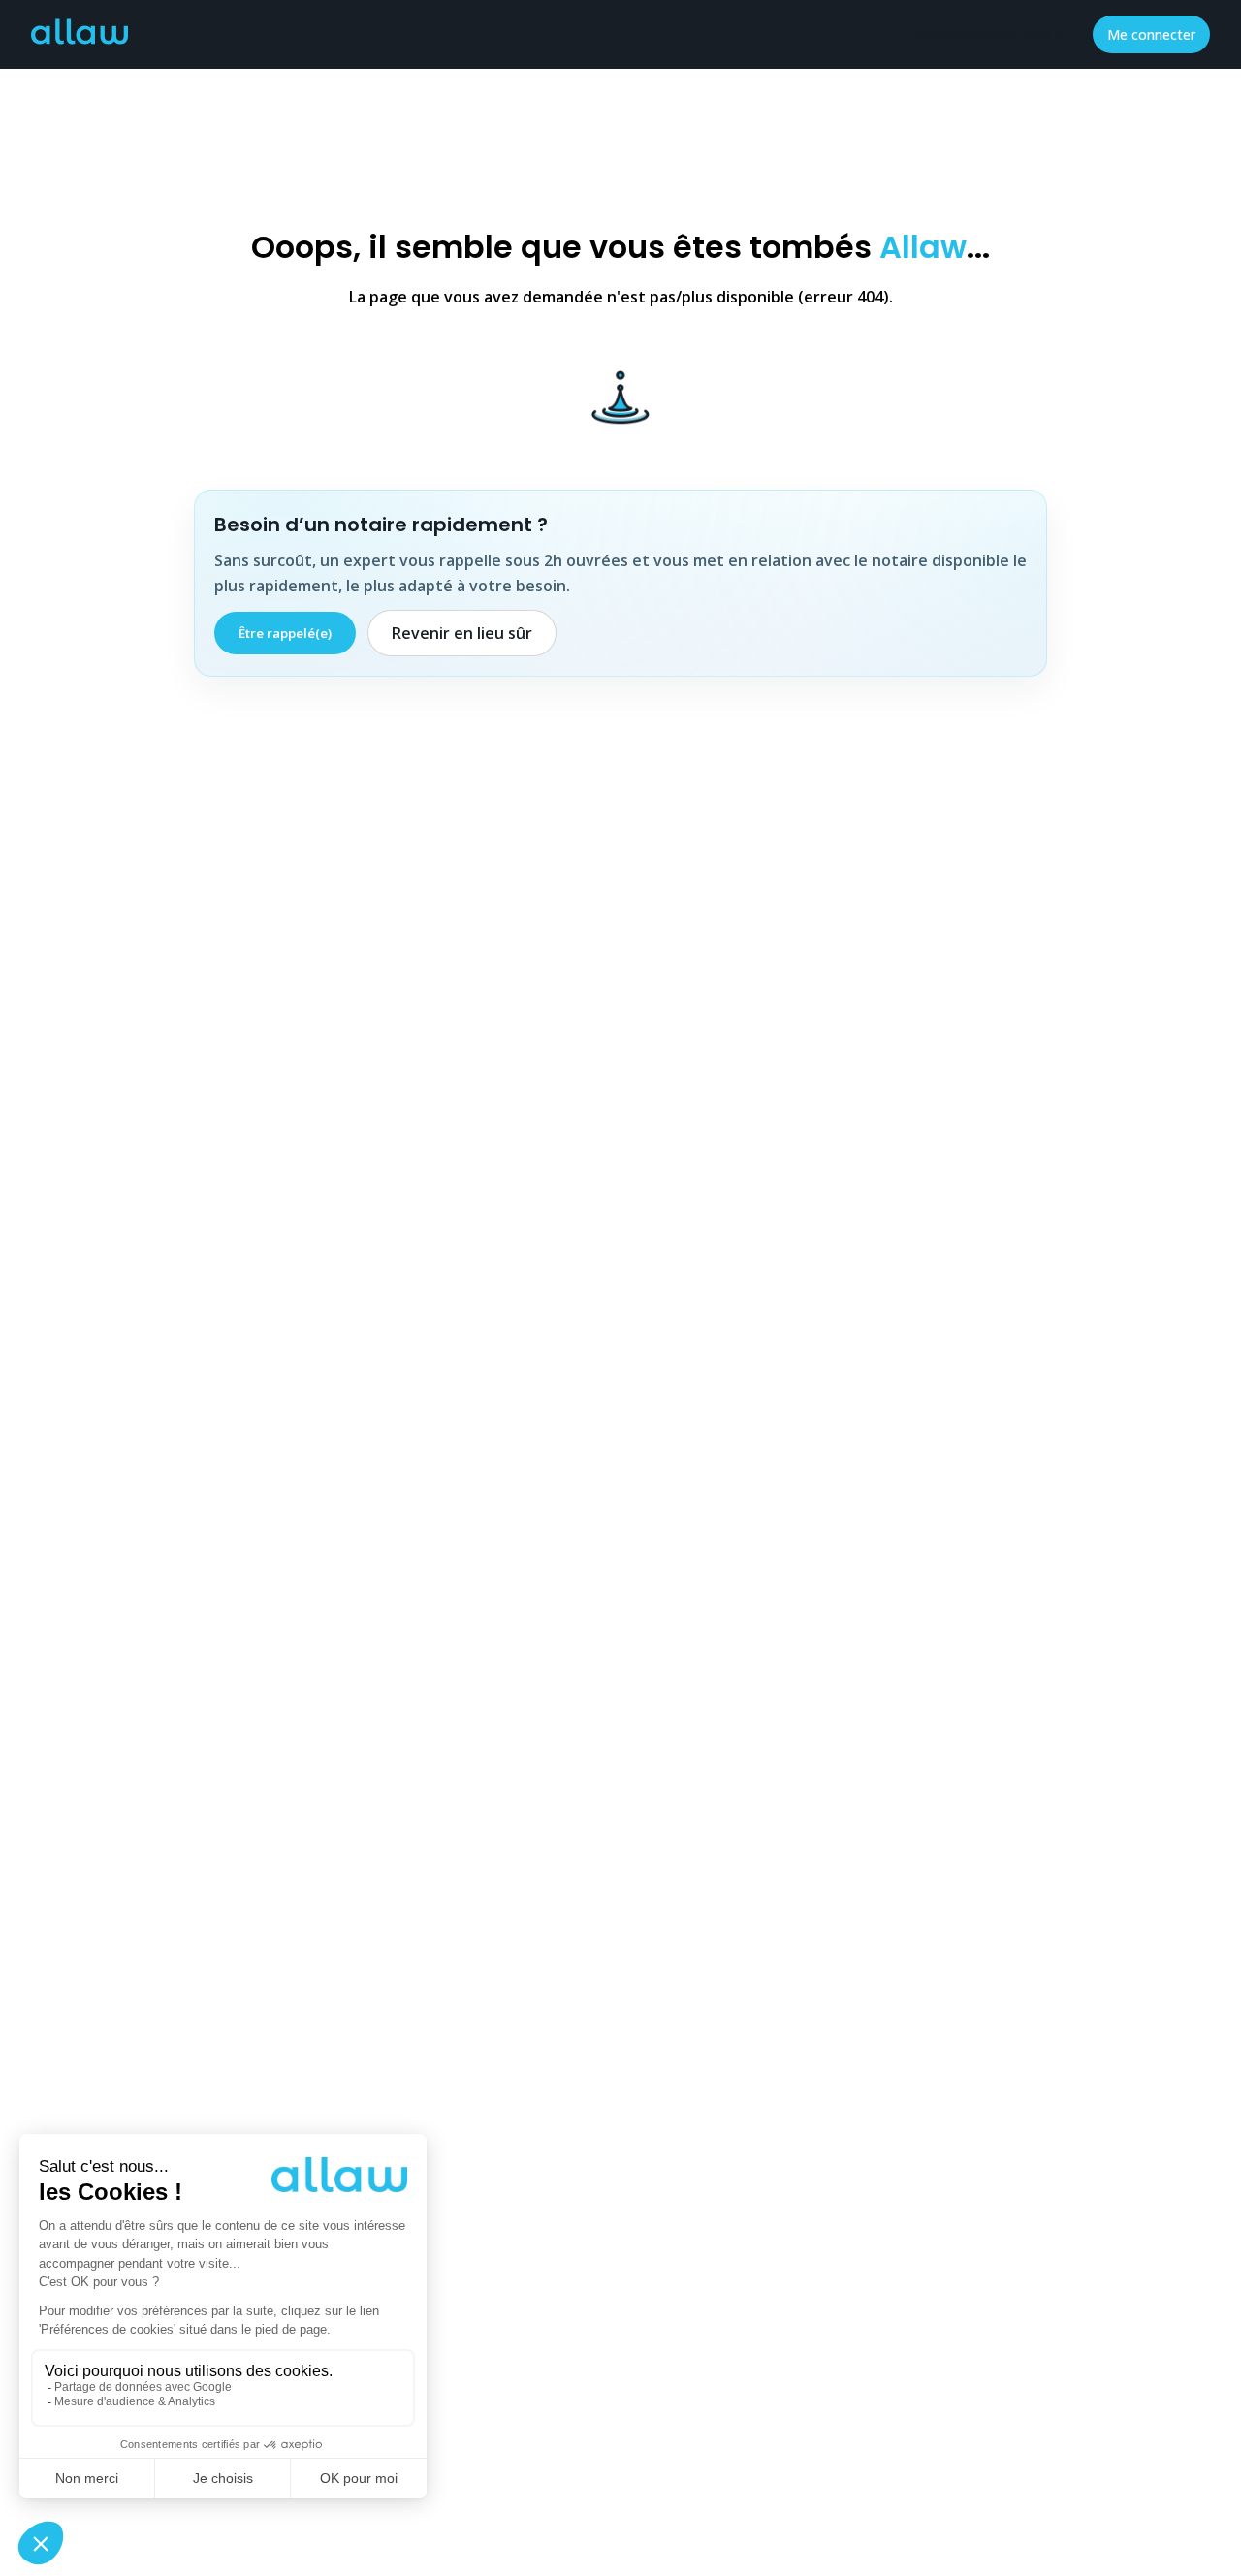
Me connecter (1151, 34)
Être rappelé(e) (285, 633)
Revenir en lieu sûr (462, 633)
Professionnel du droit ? (987, 34)
